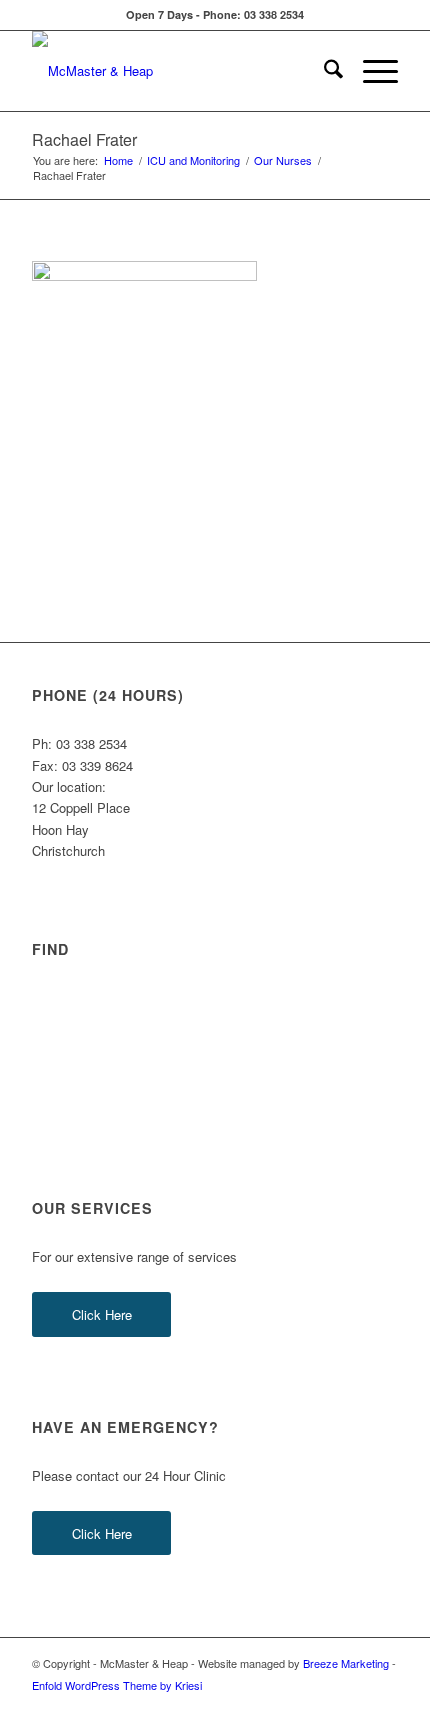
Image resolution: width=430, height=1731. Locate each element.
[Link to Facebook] (323, 1706)
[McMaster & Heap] (178, 71)
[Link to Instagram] (353, 1706)
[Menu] (370, 71)
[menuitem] (323, 71)
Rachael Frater (84, 139)
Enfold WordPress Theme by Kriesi (117, 1685)
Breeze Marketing (346, 1663)
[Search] (323, 71)
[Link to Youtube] (383, 1706)
